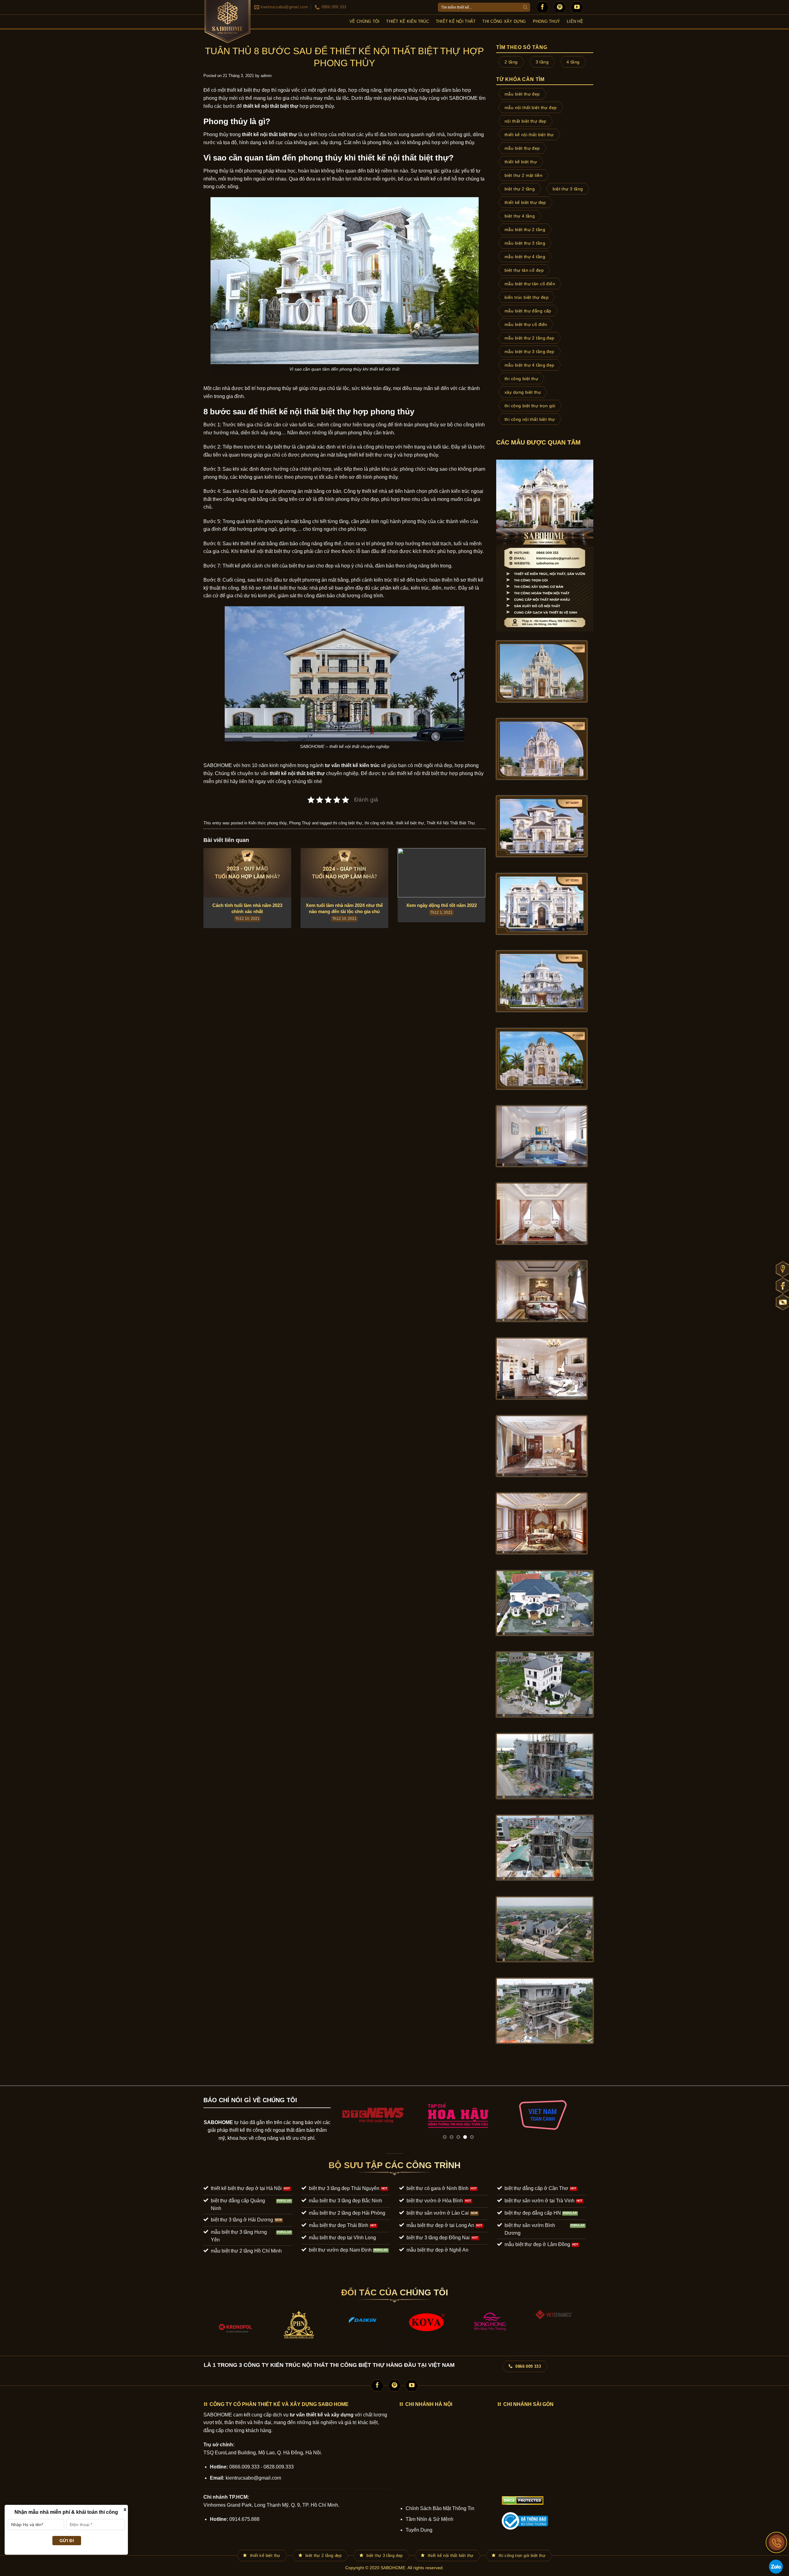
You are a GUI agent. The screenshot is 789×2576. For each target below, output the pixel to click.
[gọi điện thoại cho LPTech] (777, 2542)
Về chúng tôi (364, 21)
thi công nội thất (379, 823)
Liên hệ (575, 21)
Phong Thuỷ (547, 21)
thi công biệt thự (347, 823)
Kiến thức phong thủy (268, 823)
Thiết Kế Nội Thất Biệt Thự (451, 823)
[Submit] (525, 7)
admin (266, 76)
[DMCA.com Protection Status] (523, 2500)
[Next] (573, 2115)
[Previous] (344, 2115)
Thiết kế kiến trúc (408, 21)
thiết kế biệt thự (410, 823)
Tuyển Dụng (419, 2530)
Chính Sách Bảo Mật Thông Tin (440, 2508)
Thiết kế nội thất (456, 21)
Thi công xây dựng (504, 21)
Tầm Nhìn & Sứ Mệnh (429, 2519)
